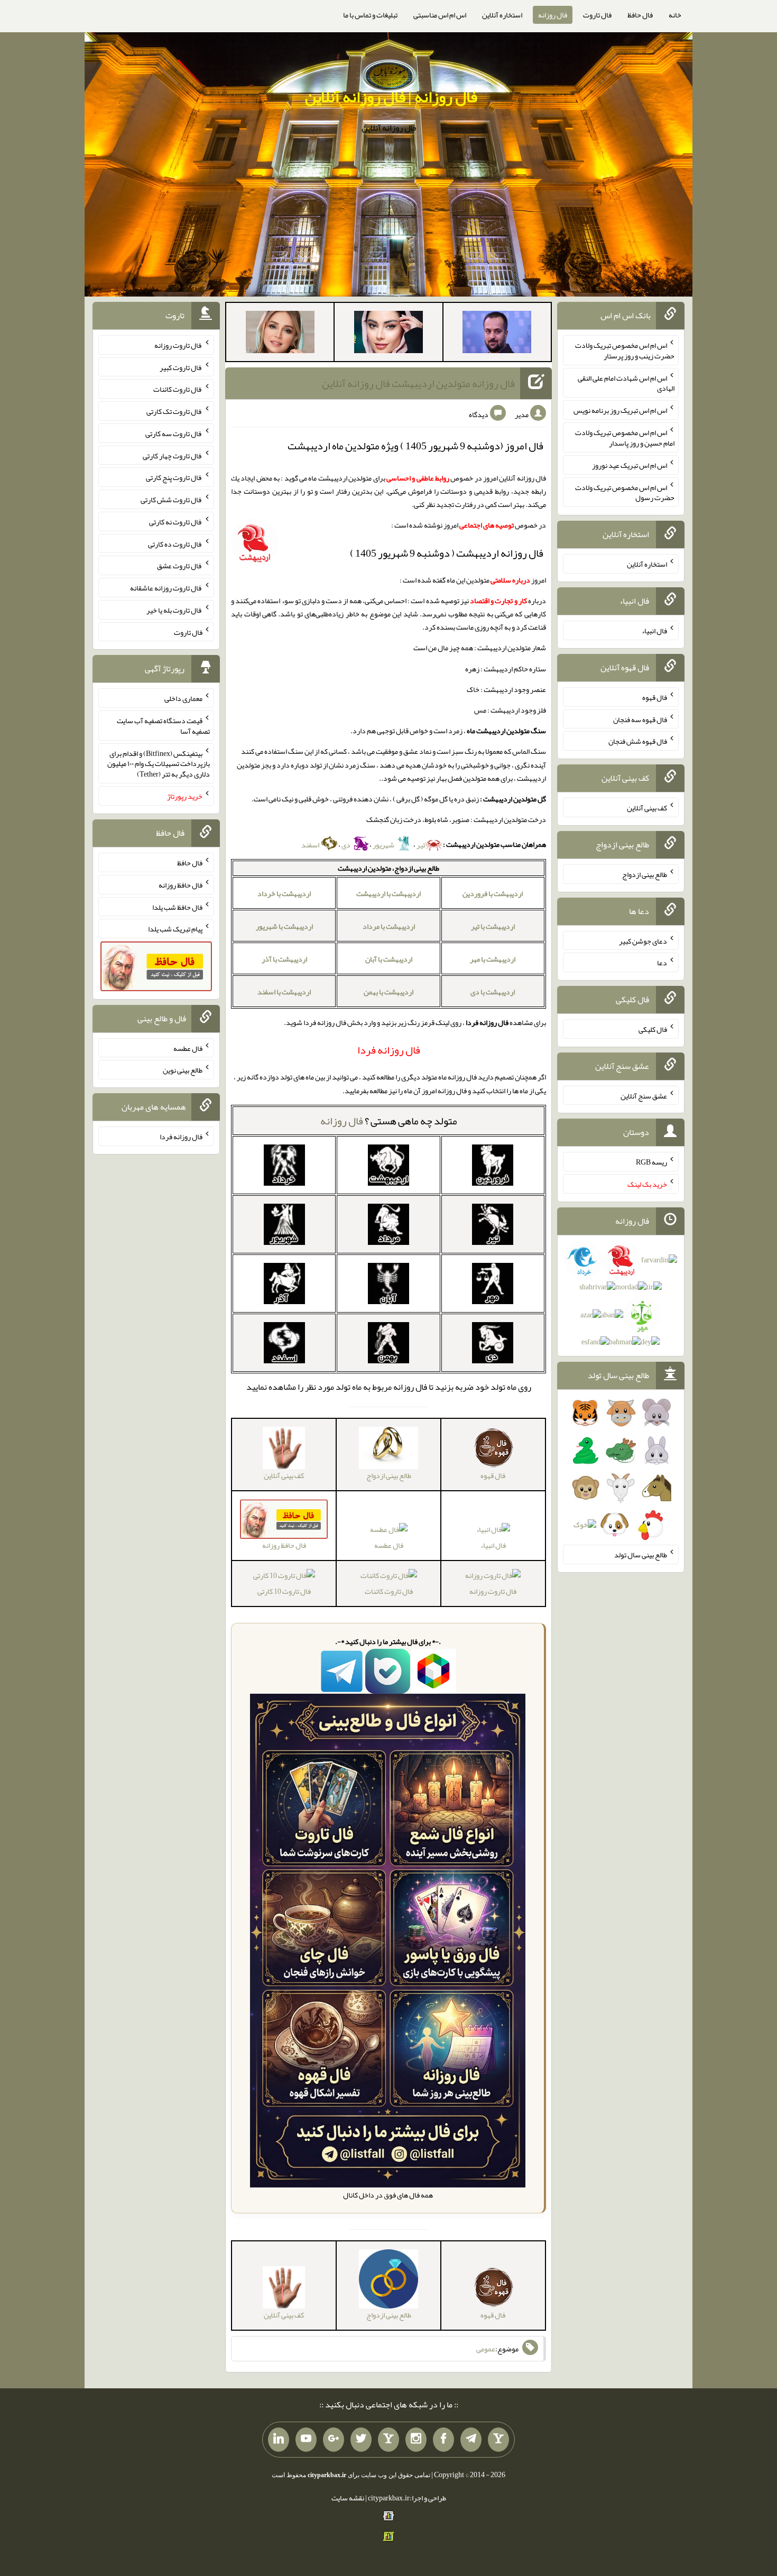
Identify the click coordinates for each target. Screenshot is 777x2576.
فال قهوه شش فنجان (638, 741)
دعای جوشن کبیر (643, 940)
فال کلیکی (653, 1029)
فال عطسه (389, 1545)
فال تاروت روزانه (493, 1591)
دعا (662, 963)
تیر (421, 845)
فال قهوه (655, 697)
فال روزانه (553, 15)
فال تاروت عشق (180, 566)
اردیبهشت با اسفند (284, 992)
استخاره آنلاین (502, 15)
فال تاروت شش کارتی (172, 500)
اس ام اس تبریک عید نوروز (630, 465)
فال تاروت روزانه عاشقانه (166, 588)
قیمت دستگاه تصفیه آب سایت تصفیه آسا (163, 726)
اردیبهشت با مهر (493, 959)
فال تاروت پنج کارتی (174, 477)
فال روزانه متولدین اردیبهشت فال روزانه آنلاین (418, 383)
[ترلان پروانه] (388, 334)
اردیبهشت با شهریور (284, 926)
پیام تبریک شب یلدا (175, 929)
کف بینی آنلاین (647, 808)
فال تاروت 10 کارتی (284, 1591)
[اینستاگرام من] (416, 2440)
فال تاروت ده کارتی (175, 543)
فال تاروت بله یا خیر (174, 610)
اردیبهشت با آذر (284, 959)
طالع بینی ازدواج (645, 874)
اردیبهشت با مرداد (389, 926)
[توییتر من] (361, 2440)
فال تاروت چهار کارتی (173, 455)
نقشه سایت (348, 2498)
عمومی (486, 2349)
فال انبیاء (493, 1545)
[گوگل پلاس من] (334, 2440)
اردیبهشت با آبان (389, 959)
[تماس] (388, 2440)
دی (346, 845)
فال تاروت (597, 15)
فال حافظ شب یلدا (177, 907)
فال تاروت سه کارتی (174, 433)
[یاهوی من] (498, 2440)
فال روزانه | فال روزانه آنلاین (391, 97)
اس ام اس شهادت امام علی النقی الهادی (626, 383)
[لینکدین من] (279, 2440)
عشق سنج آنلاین (644, 1095)
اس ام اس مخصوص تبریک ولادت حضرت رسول (625, 492)
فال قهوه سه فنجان (640, 719)
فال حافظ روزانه (181, 885)
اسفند (311, 845)
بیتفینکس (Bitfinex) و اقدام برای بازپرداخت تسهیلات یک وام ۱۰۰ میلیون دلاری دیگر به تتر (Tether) (159, 763)
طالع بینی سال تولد (641, 1555)
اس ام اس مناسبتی (440, 15)
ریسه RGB (651, 1162)
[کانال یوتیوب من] (306, 2440)
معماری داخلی (183, 698)
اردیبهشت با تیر (493, 926)
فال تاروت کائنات (389, 1591)
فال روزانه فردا (181, 1137)
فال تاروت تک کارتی (174, 411)
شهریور (384, 845)
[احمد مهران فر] (497, 334)
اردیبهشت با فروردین (493, 893)
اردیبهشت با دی (493, 992)
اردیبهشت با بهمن (388, 992)
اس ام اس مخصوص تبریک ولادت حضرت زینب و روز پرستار (625, 350)
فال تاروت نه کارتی (176, 522)
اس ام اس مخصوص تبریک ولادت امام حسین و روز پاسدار (625, 438)
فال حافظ (640, 15)
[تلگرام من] (471, 2440)
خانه (675, 15)
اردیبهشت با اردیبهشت (388, 893)
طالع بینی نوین (183, 1070)
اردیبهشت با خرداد (284, 893)
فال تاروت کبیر (181, 367)
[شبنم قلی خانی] (280, 334)
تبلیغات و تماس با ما (370, 15)
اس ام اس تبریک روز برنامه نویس (620, 410)
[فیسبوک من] (443, 2440)
